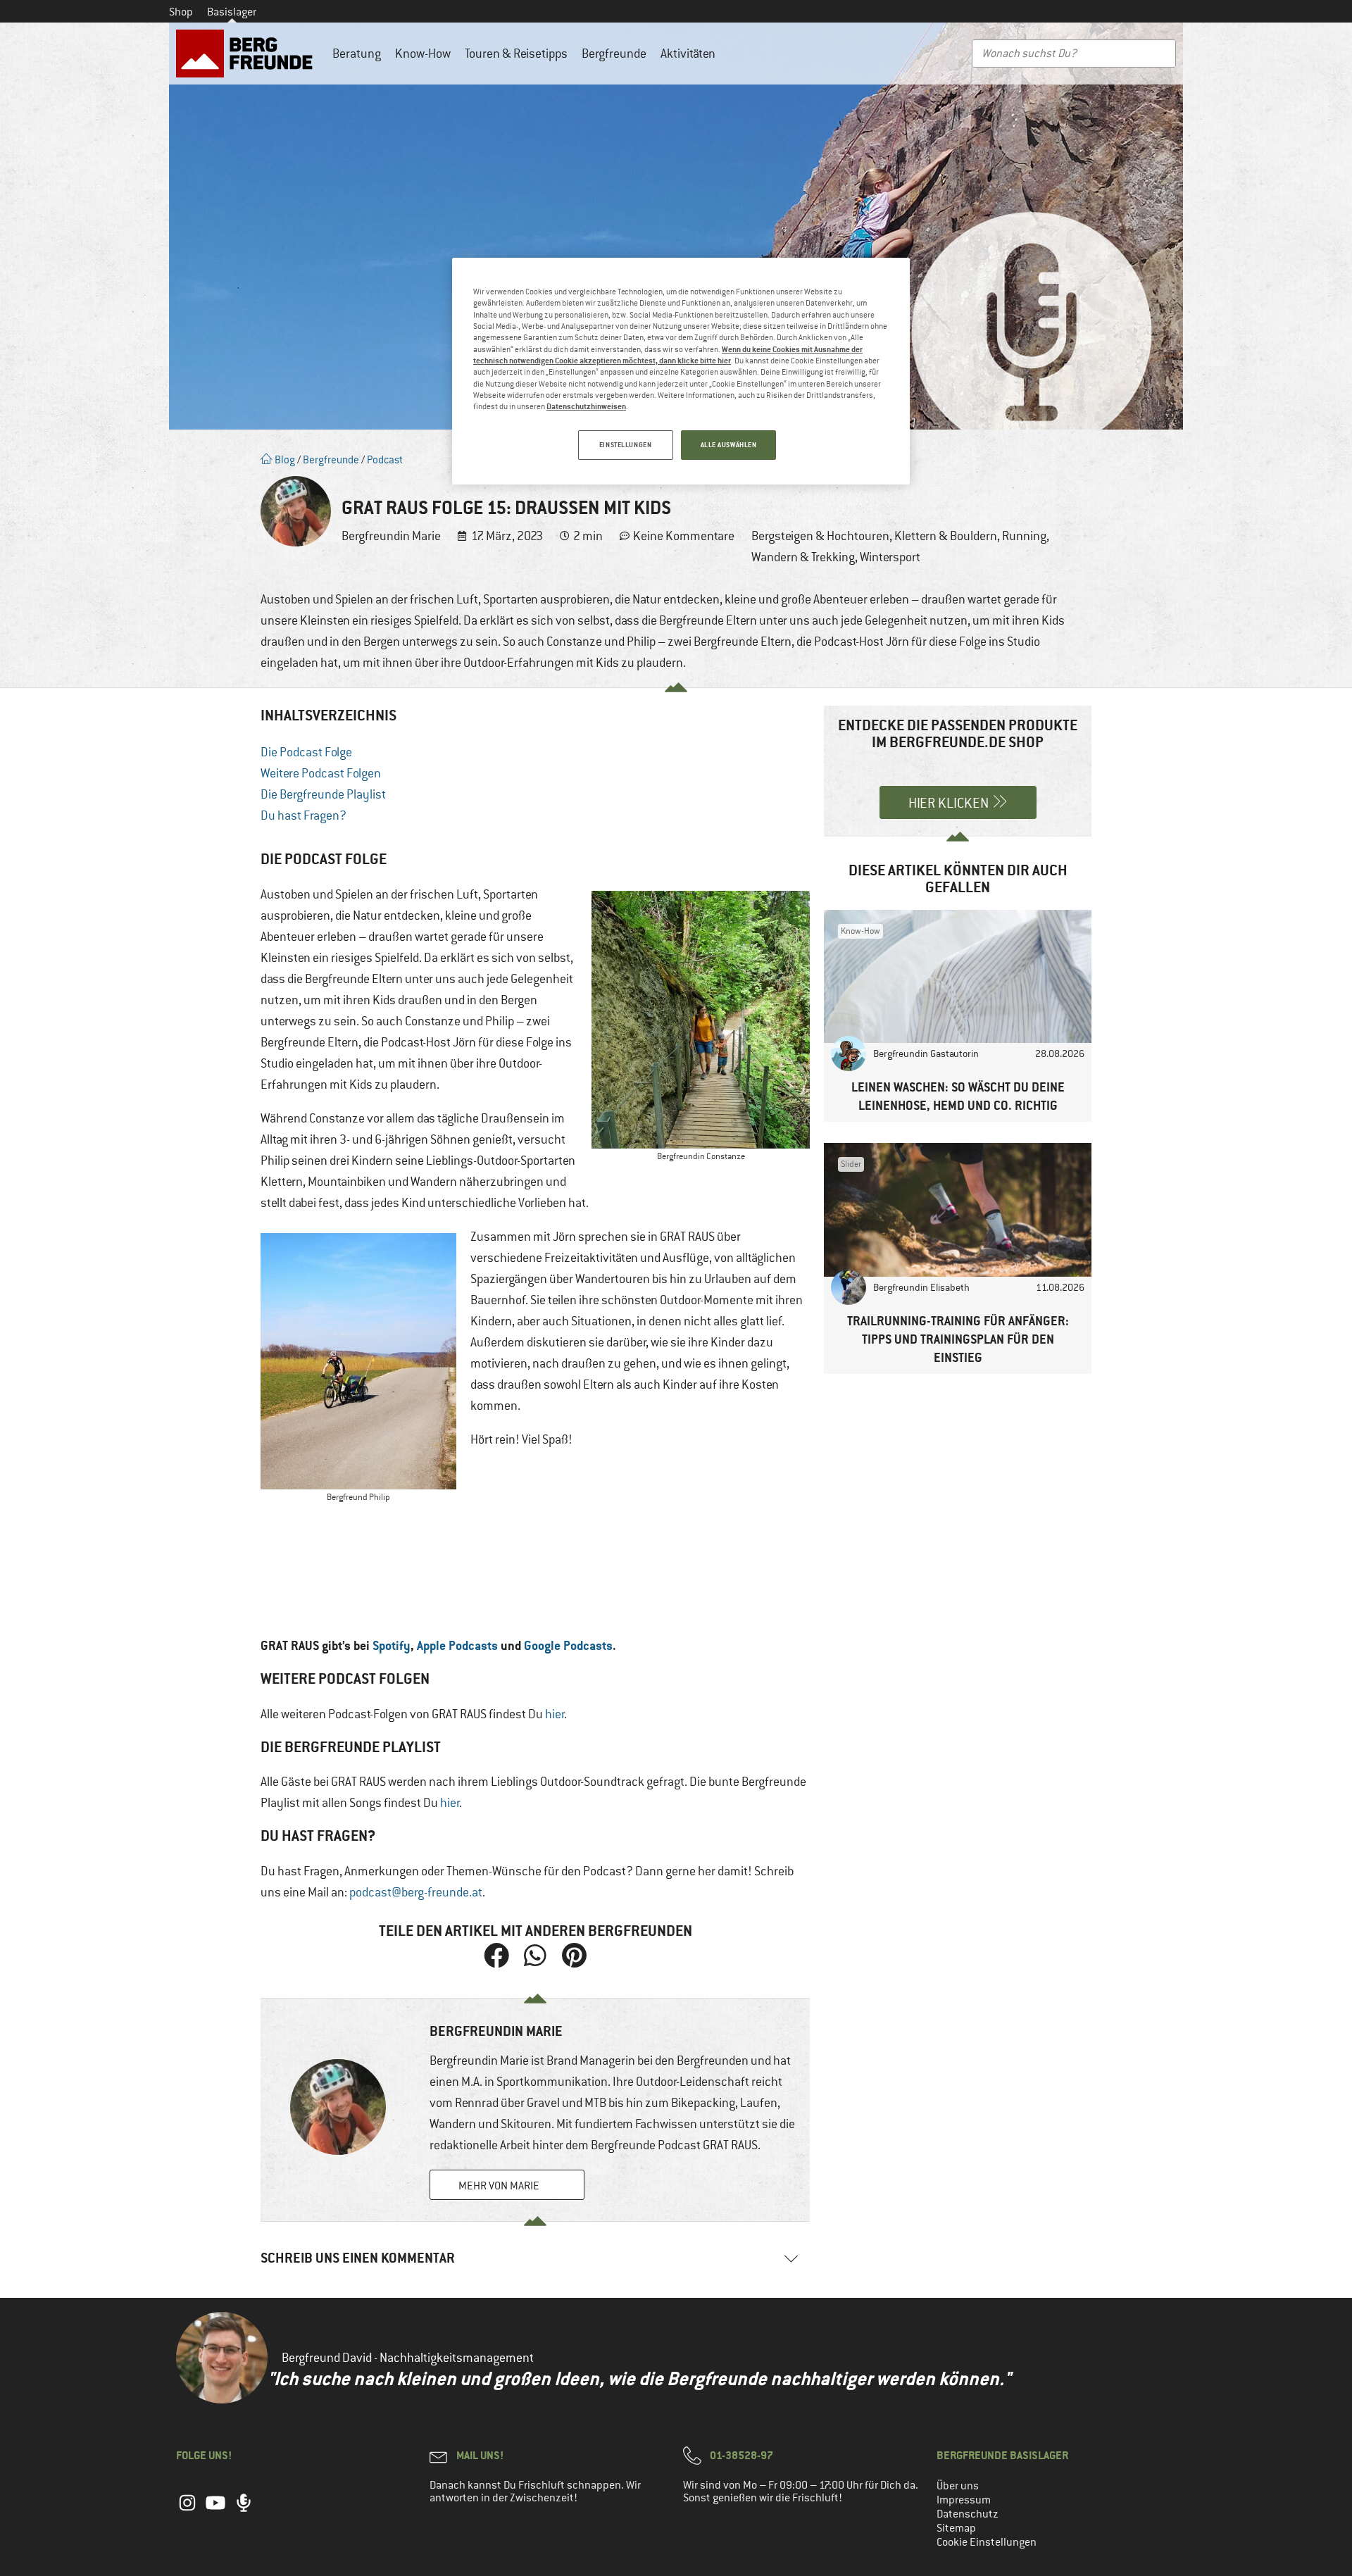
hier (555, 1714)
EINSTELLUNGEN (625, 445)
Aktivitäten (688, 54)
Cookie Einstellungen (987, 2542)
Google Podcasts (568, 1645)
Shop (181, 12)
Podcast (385, 459)
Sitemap (956, 2528)
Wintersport (890, 557)
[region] (681, 371)
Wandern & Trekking (803, 557)
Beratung (357, 54)
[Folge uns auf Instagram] (187, 2510)
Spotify (392, 1645)
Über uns (958, 2486)
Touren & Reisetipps (516, 54)
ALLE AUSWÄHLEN (729, 445)
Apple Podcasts (457, 1645)
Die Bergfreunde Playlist (323, 794)
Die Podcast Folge (306, 752)
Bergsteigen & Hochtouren (820, 536)
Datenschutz (968, 2514)
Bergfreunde (614, 54)
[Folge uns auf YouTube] (215, 2510)
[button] (497, 1955)
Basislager (232, 12)
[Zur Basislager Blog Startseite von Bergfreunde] (247, 54)
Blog (284, 459)
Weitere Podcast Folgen (321, 773)
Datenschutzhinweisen (586, 406)
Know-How (423, 54)
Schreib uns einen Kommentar (358, 2258)
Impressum (964, 2500)
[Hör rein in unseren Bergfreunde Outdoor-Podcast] (244, 2510)
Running (1024, 536)
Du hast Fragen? (303, 815)
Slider (851, 1164)
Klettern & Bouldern (946, 536)
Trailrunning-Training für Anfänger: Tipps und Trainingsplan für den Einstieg (958, 1339)
